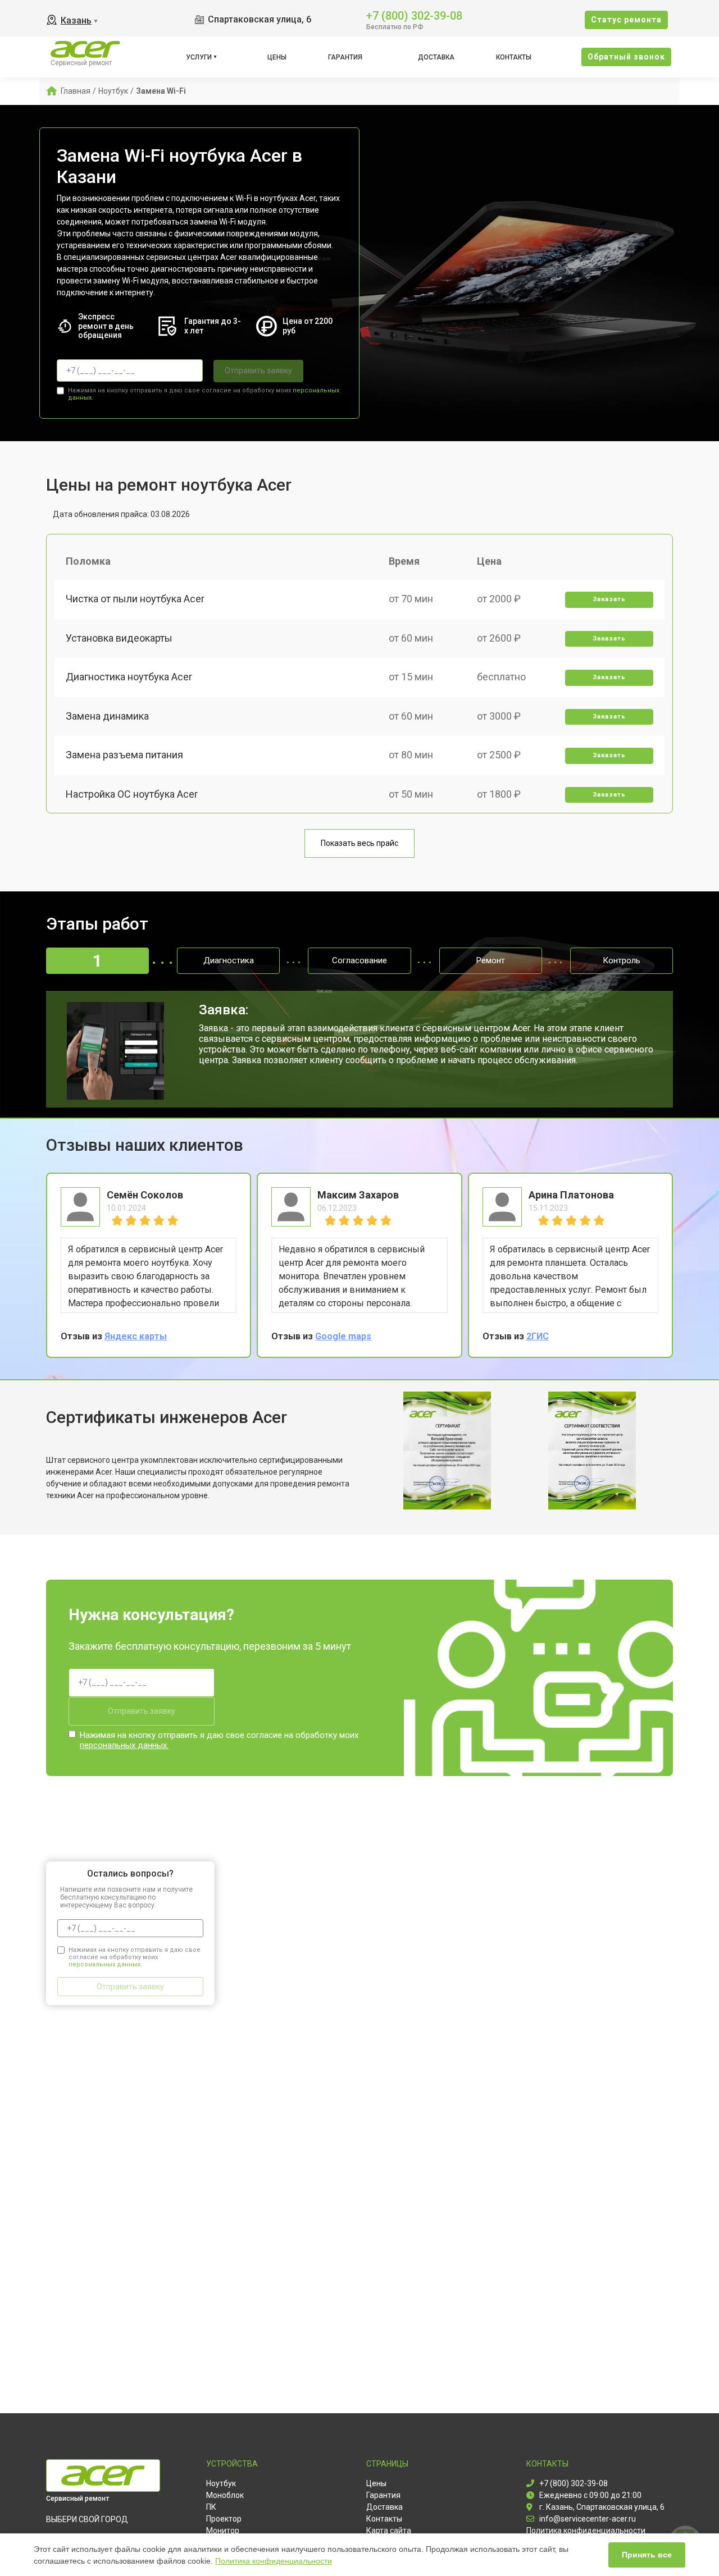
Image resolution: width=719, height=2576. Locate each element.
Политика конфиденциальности (274, 2561)
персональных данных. (124, 1745)
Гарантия (345, 57)
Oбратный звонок (626, 57)
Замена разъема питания (124, 755)
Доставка (436, 57)
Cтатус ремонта (626, 20)
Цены (277, 57)
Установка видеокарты (119, 638)
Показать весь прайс (359, 843)
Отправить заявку (258, 370)
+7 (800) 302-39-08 (414, 15)
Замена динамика (107, 716)
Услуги (199, 57)
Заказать (609, 599)
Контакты (514, 57)
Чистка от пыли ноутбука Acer (135, 599)
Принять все (647, 2555)
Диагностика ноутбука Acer (129, 677)
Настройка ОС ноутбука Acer (132, 794)
